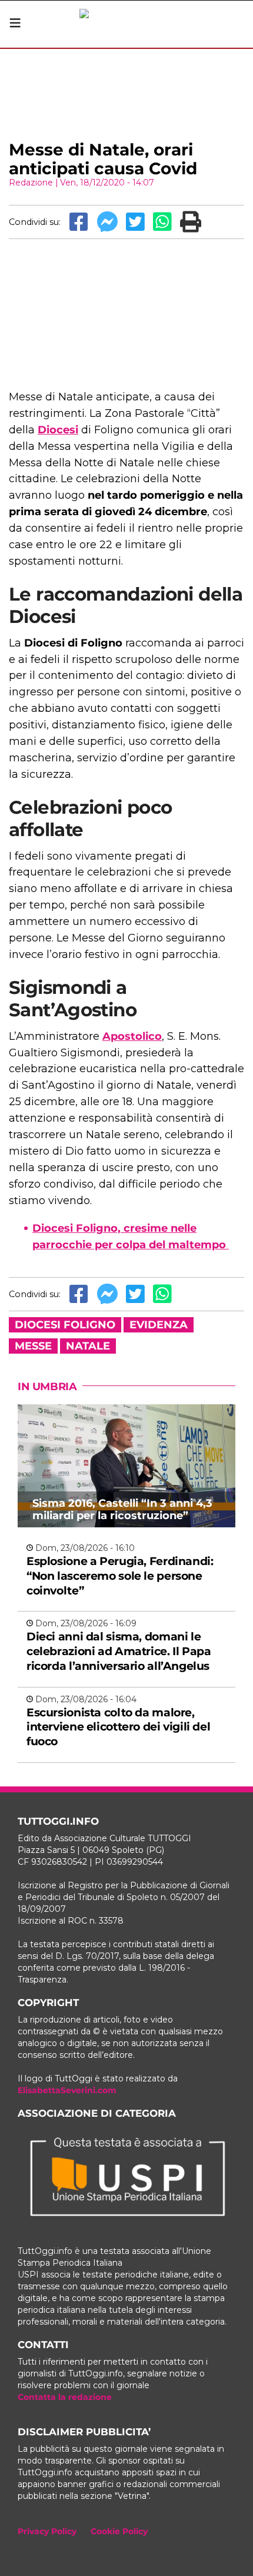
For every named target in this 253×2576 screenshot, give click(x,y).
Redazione (31, 183)
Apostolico (132, 1036)
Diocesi (58, 430)
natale (88, 1346)
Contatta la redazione (65, 2397)
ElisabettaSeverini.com (67, 2090)
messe (33, 1346)
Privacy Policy (47, 2531)
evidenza (159, 1325)
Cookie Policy (119, 2531)
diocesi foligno (65, 1325)
